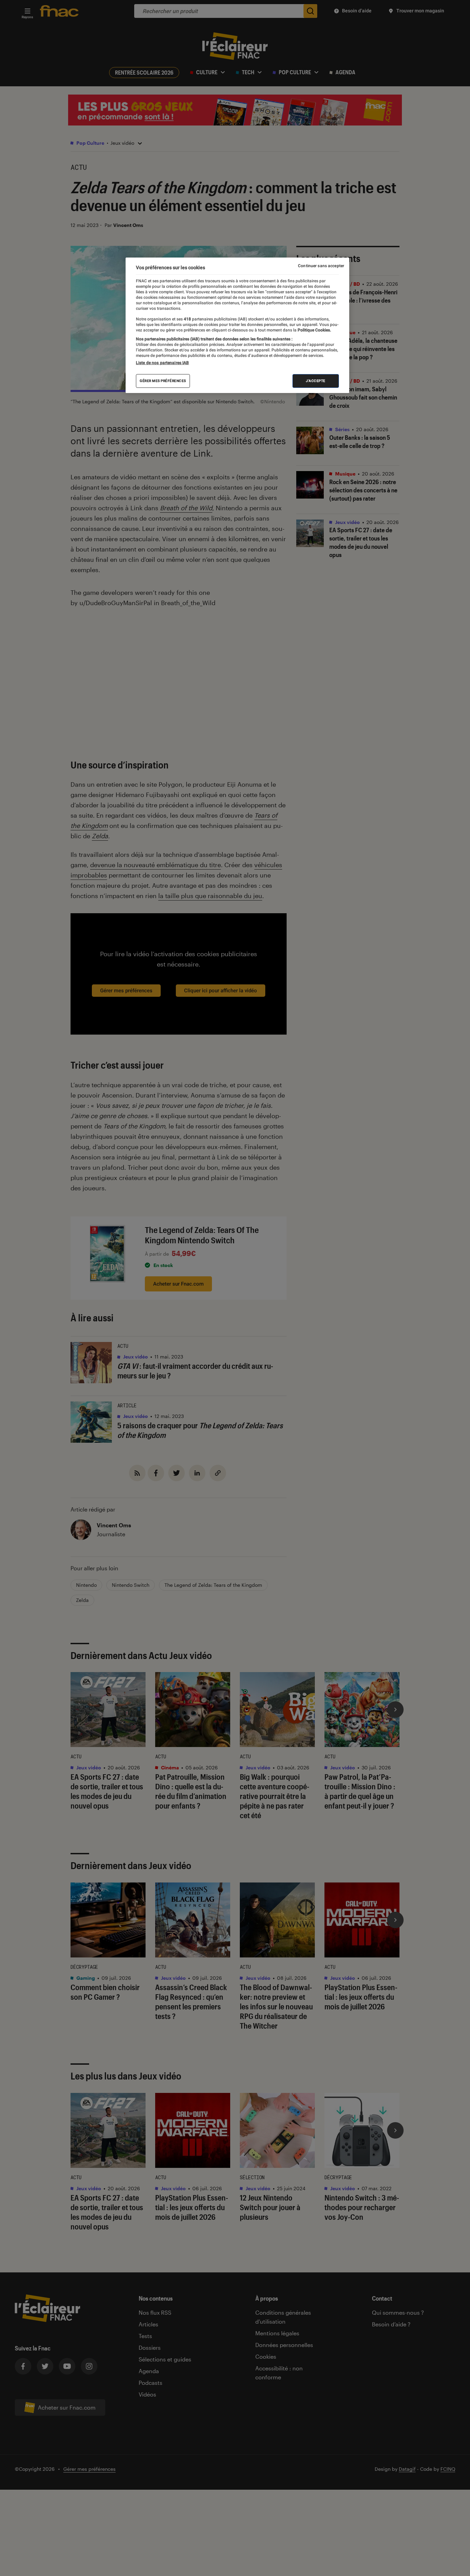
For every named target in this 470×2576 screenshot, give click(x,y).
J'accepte (316, 381)
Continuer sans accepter (321, 266)
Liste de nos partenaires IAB (162, 363)
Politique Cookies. (314, 330)
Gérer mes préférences (163, 381)
